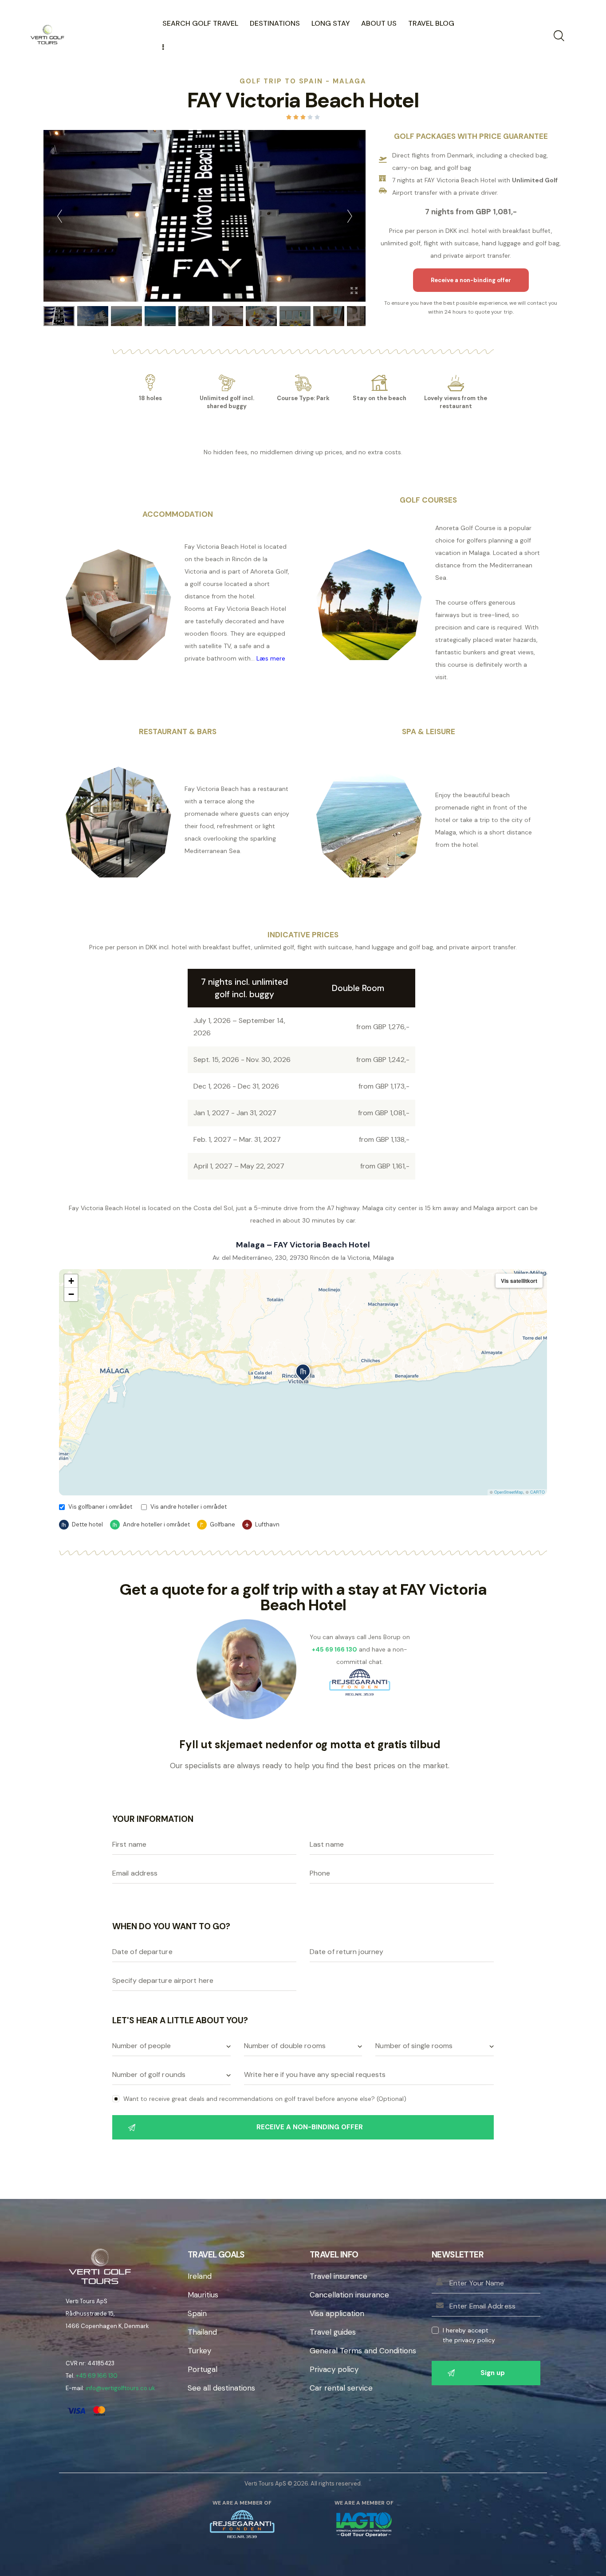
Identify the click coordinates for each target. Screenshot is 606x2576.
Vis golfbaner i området (100, 1507)
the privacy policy (469, 2340)
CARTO (537, 1492)
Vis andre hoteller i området (189, 1507)
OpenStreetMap (509, 1492)
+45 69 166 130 (97, 2376)
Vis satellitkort (519, 1281)
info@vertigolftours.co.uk (120, 2388)
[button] (303, 1373)
